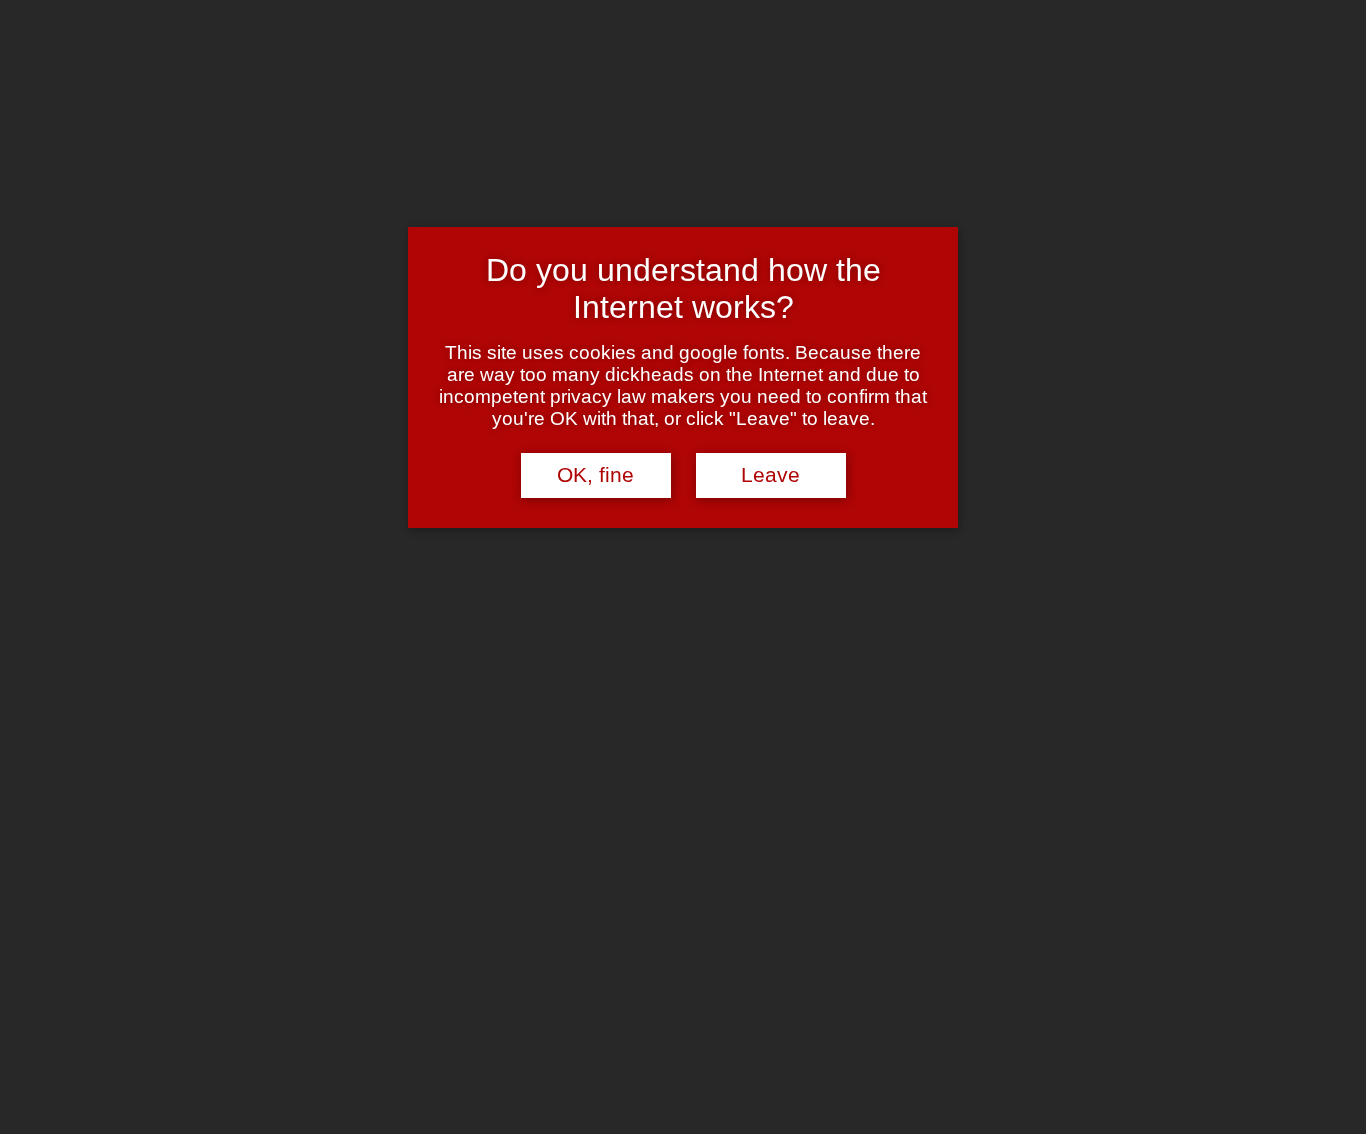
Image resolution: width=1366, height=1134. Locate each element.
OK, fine (595, 475)
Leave (770, 475)
